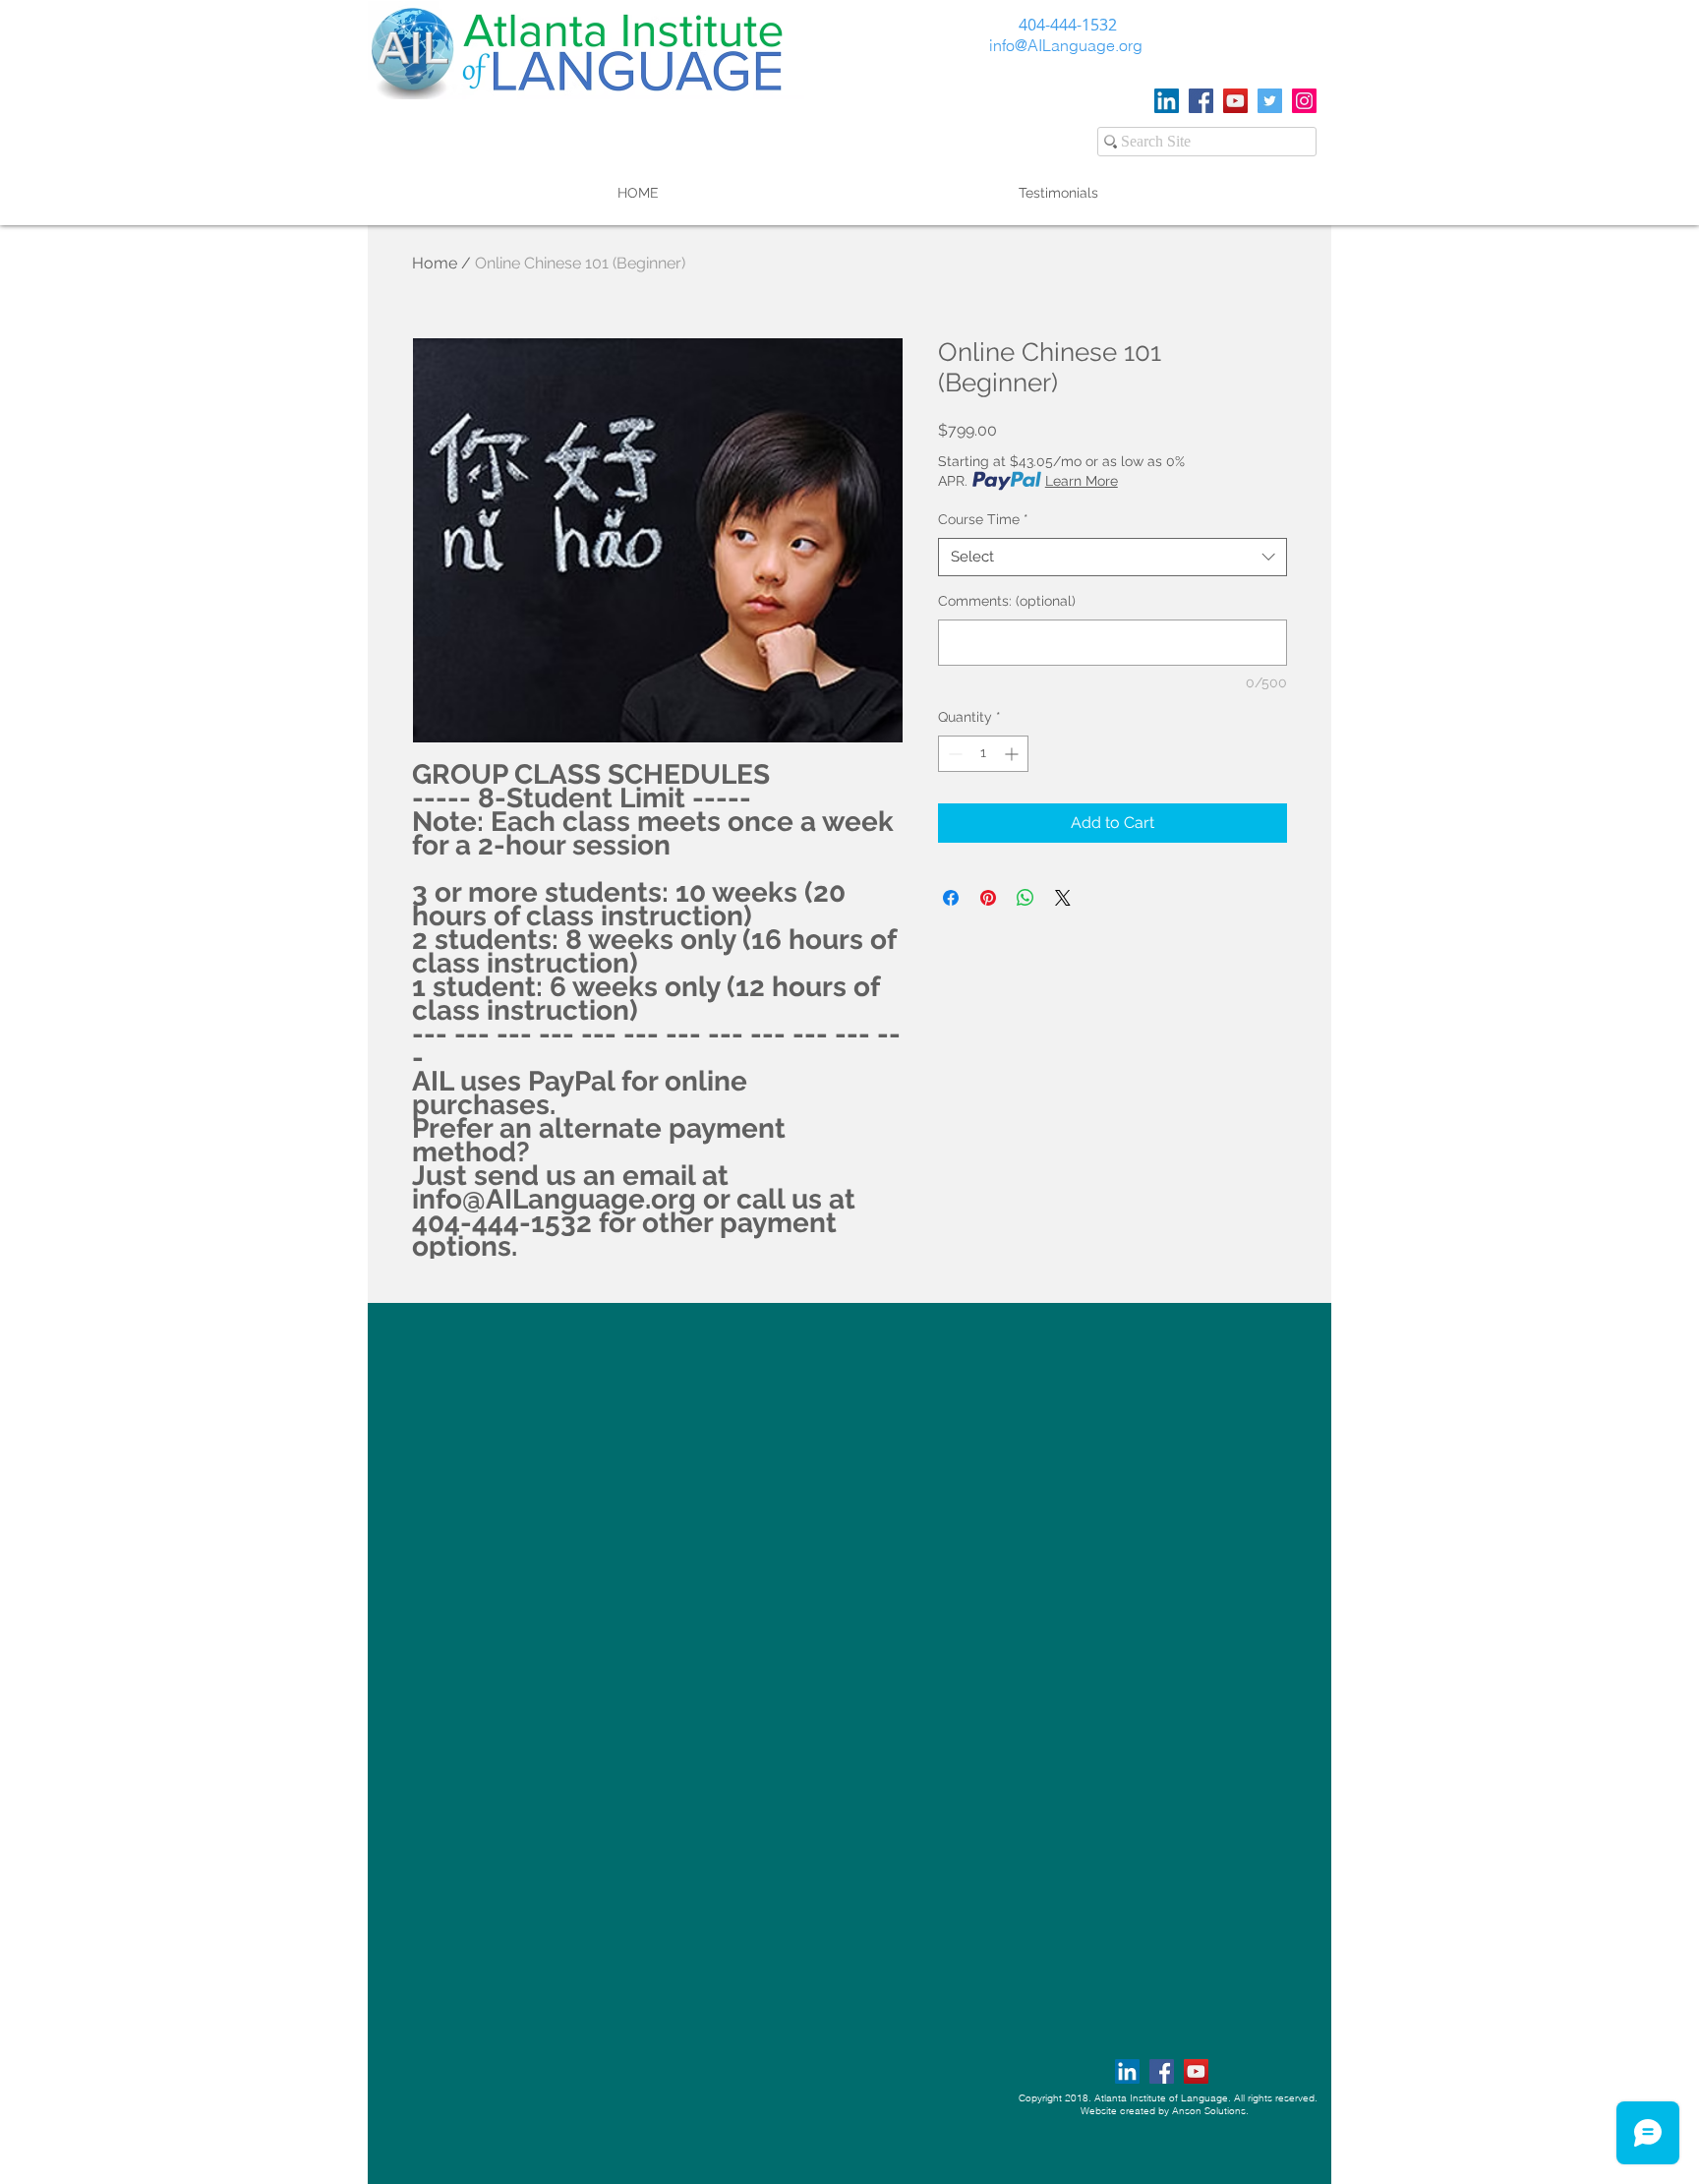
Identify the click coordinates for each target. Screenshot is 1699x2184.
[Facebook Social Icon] (1201, 101)
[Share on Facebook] (951, 898)
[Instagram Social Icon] (1304, 101)
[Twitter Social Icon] (1270, 101)
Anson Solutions (1209, 2111)
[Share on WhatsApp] (1025, 898)
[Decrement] (953, 754)
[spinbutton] (983, 754)
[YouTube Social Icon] (1235, 101)
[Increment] (1013, 754)
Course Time (983, 519)
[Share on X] (1063, 898)
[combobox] (1113, 557)
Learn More (1082, 481)
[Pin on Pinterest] (988, 898)
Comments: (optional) (1007, 601)
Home (435, 263)
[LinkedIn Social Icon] (1167, 101)
